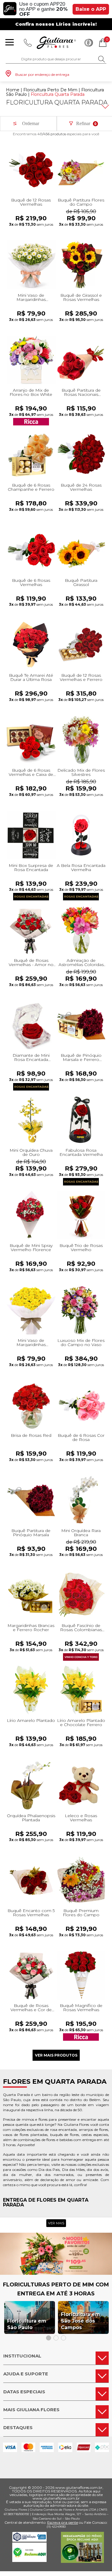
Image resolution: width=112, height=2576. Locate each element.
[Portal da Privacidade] (29, 2540)
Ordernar (31, 123)
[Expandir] (105, 107)
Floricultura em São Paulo (27, 2324)
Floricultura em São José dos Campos (80, 2321)
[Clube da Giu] (56, 2273)
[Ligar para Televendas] (28, 43)
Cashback (89, 43)
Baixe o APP (91, 9)
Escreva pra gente (63, 2522)
